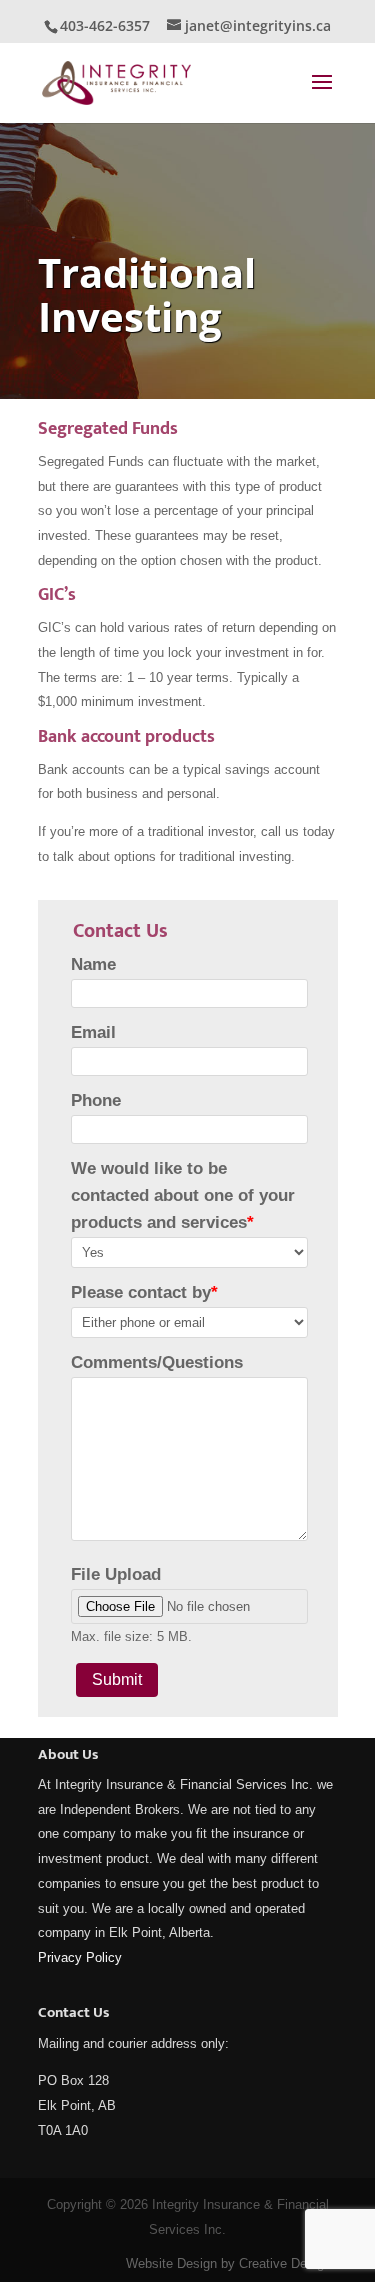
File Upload (116, 1574)
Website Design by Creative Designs (232, 2263)
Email (93, 1032)
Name (93, 964)
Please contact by (144, 1292)
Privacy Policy (80, 1957)
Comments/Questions (157, 1362)
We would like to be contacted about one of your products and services (183, 1195)
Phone (96, 1100)
